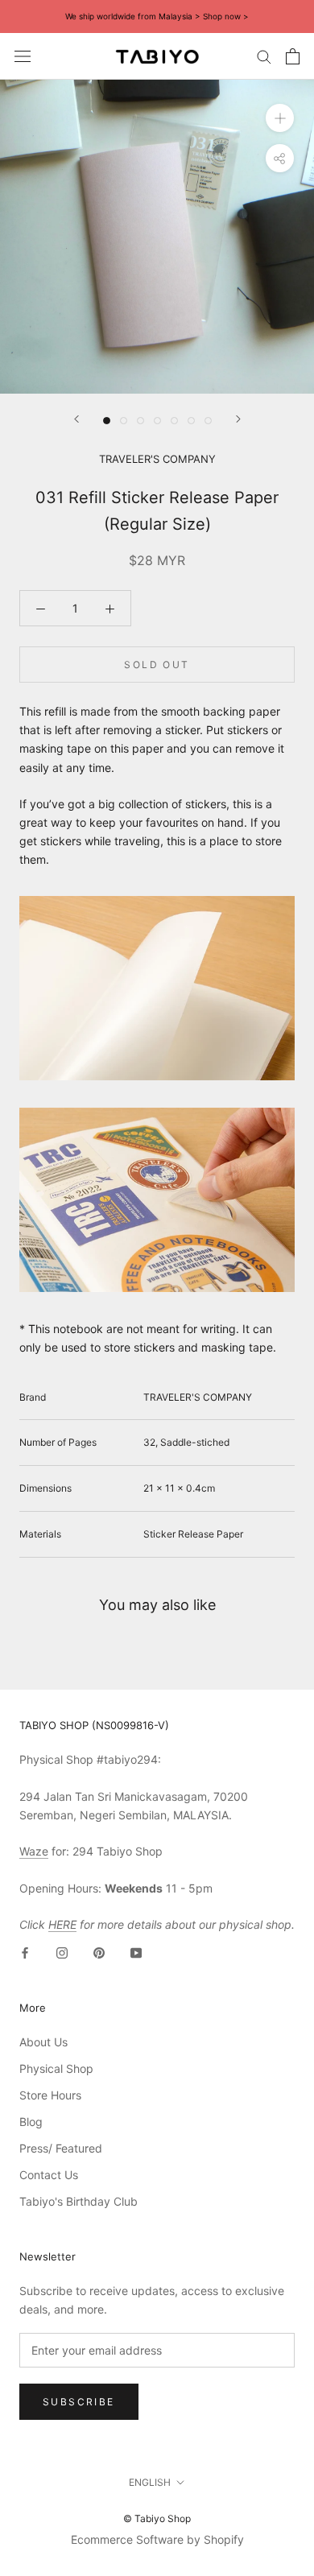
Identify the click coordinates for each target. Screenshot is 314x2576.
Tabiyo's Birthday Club (78, 2201)
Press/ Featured (61, 2148)
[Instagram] (62, 1952)
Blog (31, 2122)
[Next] (238, 419)
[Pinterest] (99, 1952)
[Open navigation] (23, 56)
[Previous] (76, 419)
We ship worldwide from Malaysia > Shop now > (157, 16)
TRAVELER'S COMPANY (157, 459)
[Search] (264, 56)
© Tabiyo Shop (157, 2518)
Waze (34, 1851)
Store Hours (50, 2095)
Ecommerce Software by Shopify (157, 2539)
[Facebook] (25, 1952)
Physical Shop (56, 2068)
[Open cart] (293, 56)
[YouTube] (136, 1952)
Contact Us (49, 2175)
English (150, 2482)
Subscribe (79, 2402)
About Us (43, 2042)
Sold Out (157, 665)
